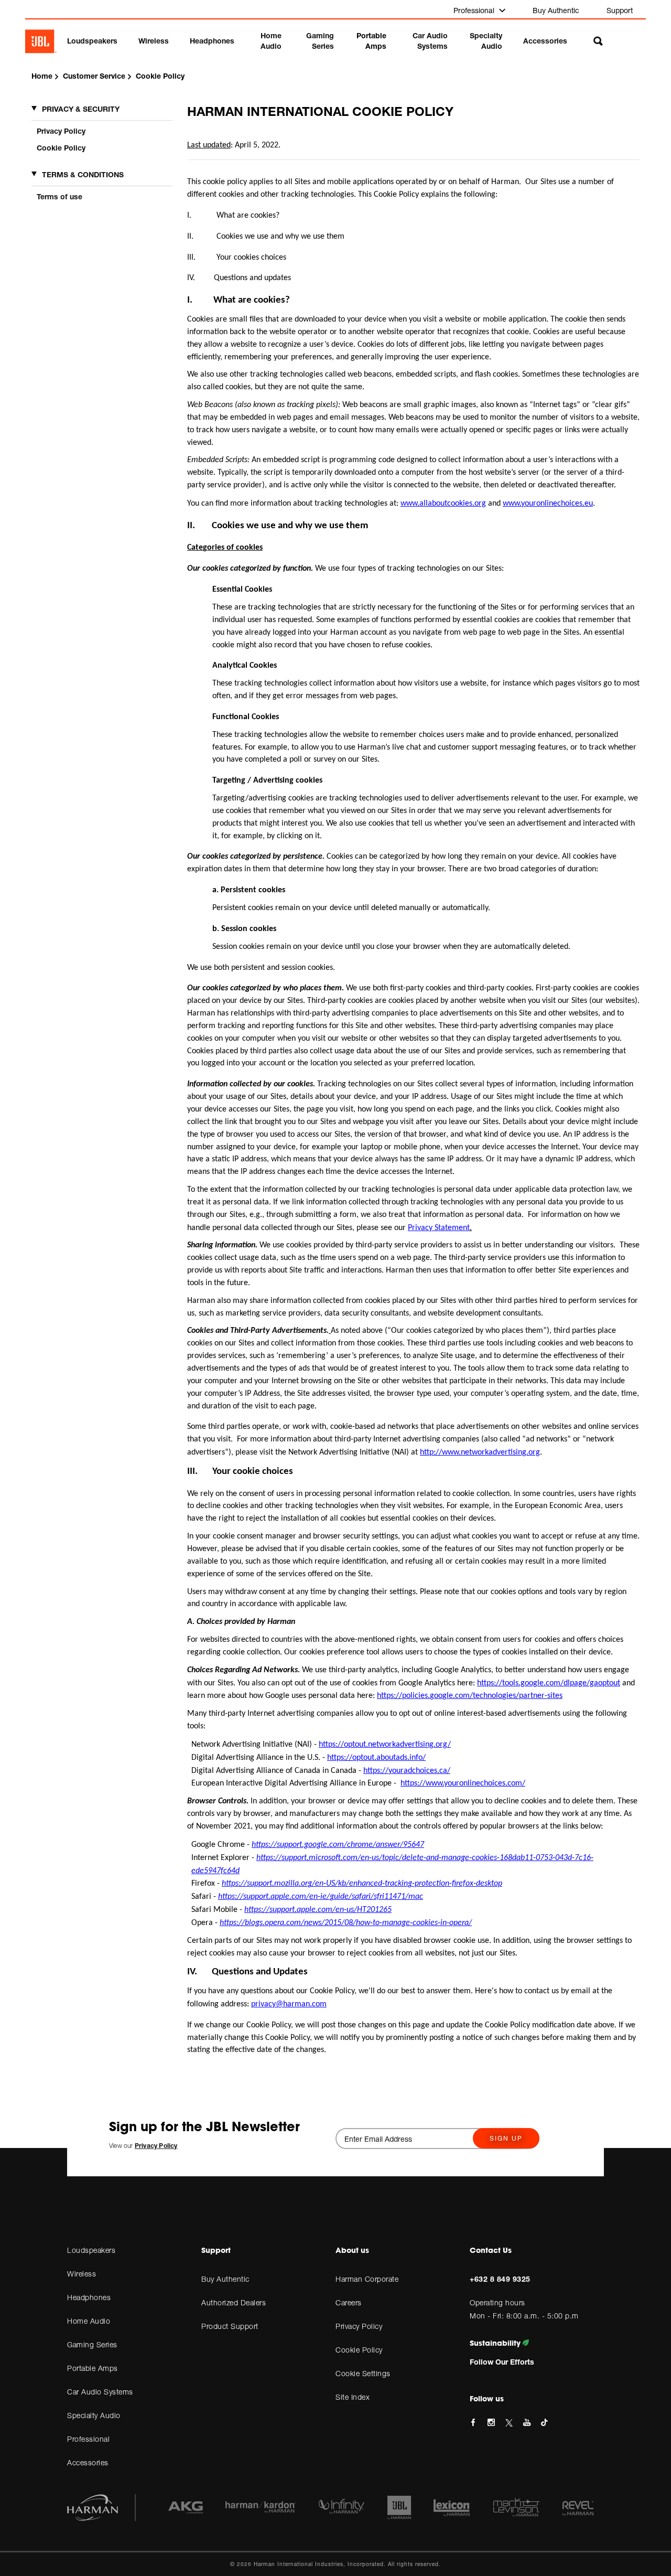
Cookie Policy (61, 148)
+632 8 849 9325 (500, 2279)
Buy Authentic (556, 10)
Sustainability (496, 2343)
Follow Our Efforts (502, 2362)
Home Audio (271, 41)
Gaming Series (320, 41)
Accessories (545, 41)
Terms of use (59, 196)
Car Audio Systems (430, 41)
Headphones (212, 41)
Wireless (154, 41)
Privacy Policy (61, 131)
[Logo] (41, 41)
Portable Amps (371, 41)
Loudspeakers (92, 41)
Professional (475, 10)
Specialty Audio (486, 41)
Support (620, 10)
